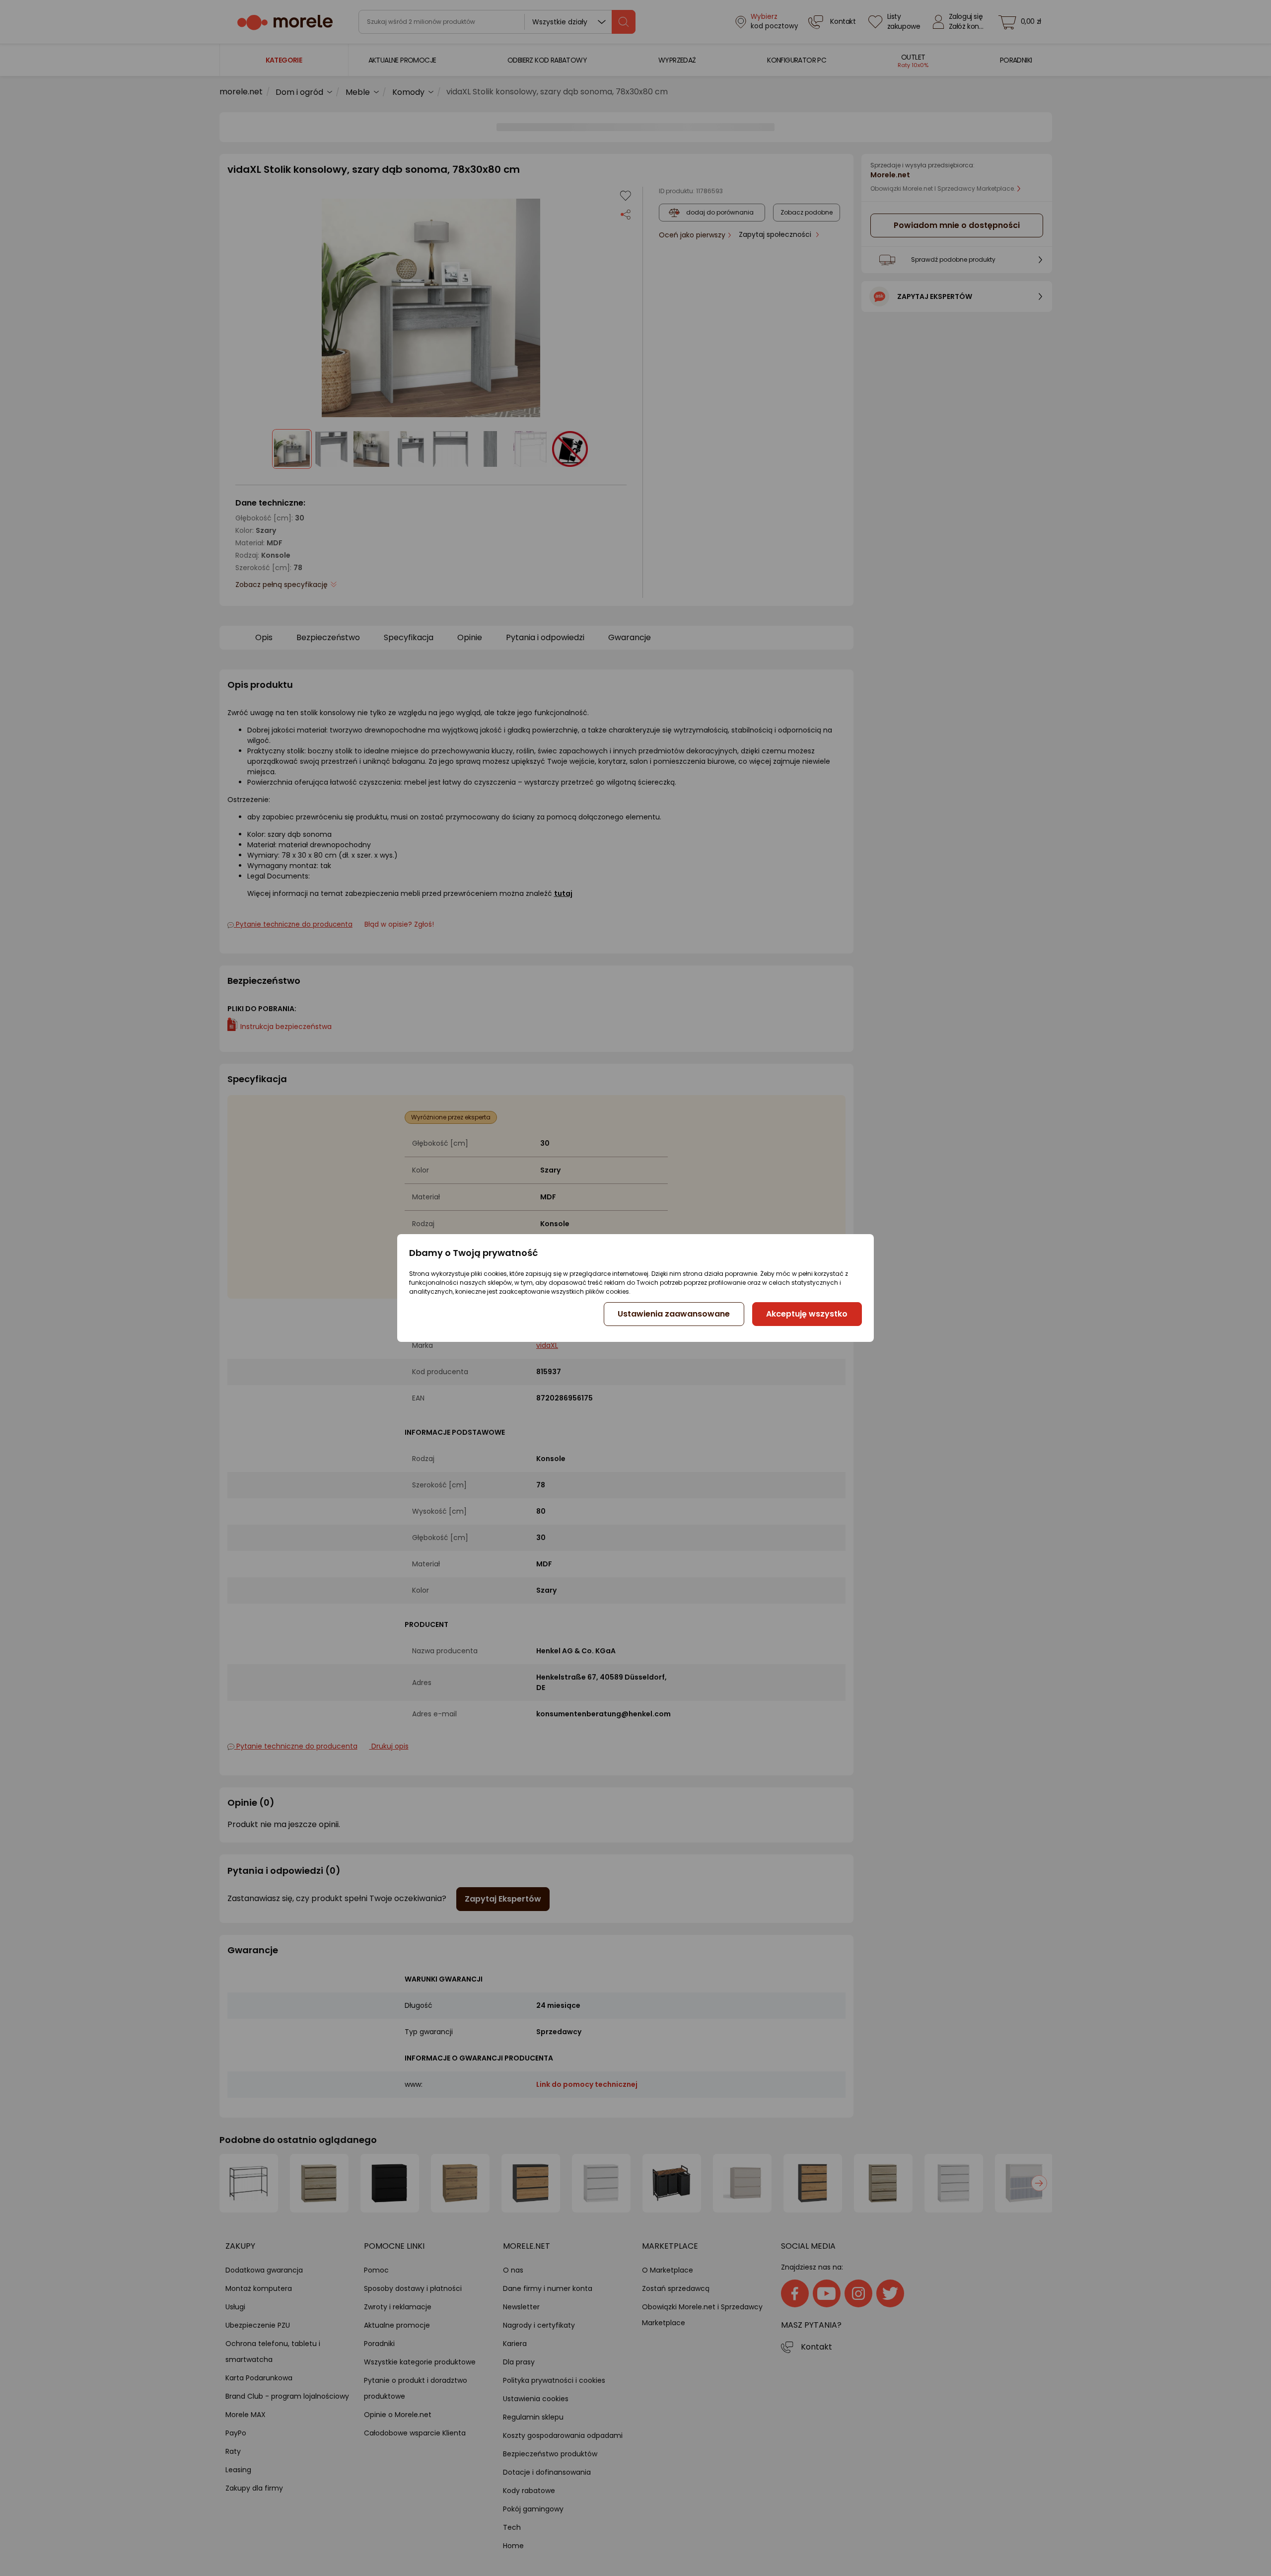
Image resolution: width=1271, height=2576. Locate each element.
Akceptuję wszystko (807, 1314)
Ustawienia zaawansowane (674, 1314)
